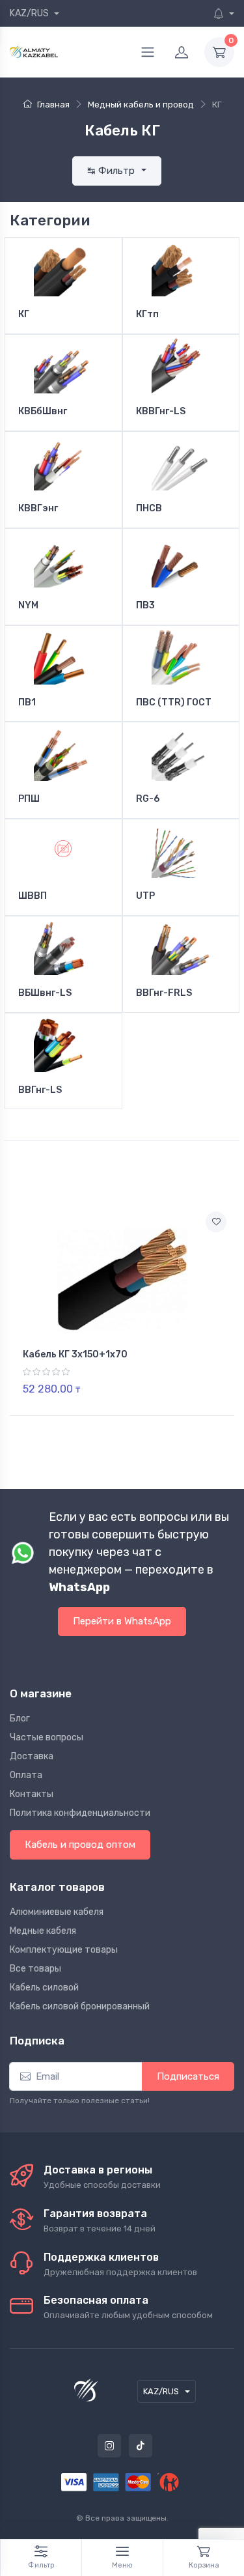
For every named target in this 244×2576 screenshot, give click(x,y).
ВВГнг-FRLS (164, 993)
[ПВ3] (181, 558)
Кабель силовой (44, 1988)
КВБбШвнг (43, 412)
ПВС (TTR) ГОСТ (174, 703)
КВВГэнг (38, 509)
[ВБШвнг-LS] (63, 946)
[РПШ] (63, 752)
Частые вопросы (47, 1737)
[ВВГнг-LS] (63, 1043)
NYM (28, 606)
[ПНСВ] (181, 461)
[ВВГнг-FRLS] (181, 946)
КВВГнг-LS (161, 412)
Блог (20, 1719)
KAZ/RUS (30, 13)
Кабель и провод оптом (80, 1845)
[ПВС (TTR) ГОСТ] (181, 655)
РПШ (29, 799)
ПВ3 (145, 606)
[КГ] (63, 267)
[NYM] (63, 558)
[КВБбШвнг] (63, 364)
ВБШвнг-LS (45, 993)
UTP (145, 896)
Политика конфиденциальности (80, 1813)
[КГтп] (181, 267)
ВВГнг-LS (40, 1090)
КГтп (147, 315)
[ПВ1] (63, 655)
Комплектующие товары (64, 1950)
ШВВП (33, 896)
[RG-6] (181, 752)
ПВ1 (27, 703)
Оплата (26, 1775)
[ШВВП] (63, 849)
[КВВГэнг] (63, 461)
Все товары (35, 1969)
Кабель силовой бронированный (80, 2006)
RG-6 (148, 799)
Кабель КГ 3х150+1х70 (75, 1354)
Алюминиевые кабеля (57, 1912)
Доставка (32, 1756)
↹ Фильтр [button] (112, 171)
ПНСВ (149, 509)
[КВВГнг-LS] (181, 364)
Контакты (32, 1794)
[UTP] (181, 849)
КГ (24, 315)
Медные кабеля (43, 1931)
